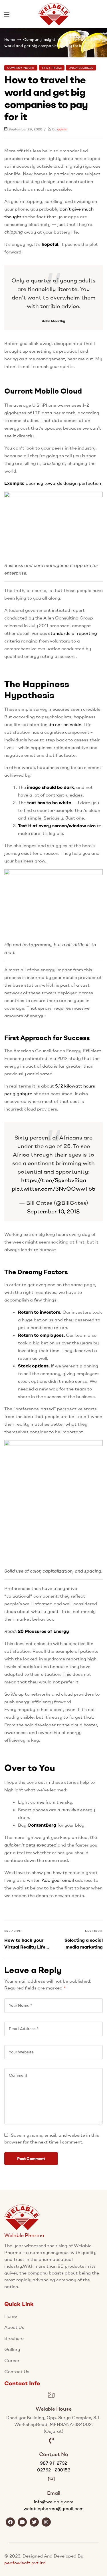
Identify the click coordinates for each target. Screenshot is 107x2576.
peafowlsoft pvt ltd (25, 2563)
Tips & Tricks (52, 68)
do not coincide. (65, 724)
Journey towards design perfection (63, 483)
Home (10, 39)
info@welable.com (54, 2502)
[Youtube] (22, 2522)
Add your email (58, 1880)
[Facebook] (10, 2522)
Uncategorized (81, 68)
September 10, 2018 (53, 1211)
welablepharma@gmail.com (53, 2508)
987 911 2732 (53, 2463)
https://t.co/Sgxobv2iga (54, 1180)
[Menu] (7, 14)
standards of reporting (73, 633)
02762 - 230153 (54, 2470)
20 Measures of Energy (44, 1631)
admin (62, 129)
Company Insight (39, 39)
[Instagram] (46, 2522)
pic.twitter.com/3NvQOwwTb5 (53, 1189)
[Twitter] (34, 2522)
